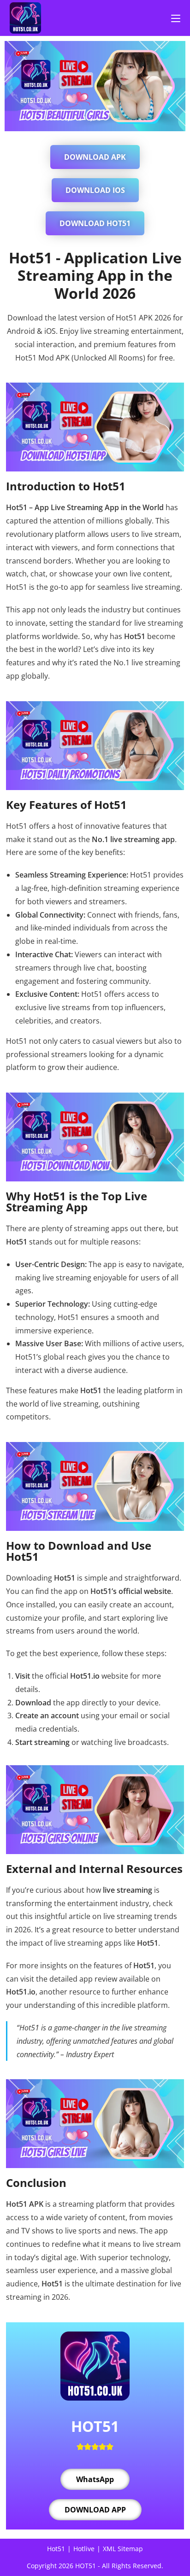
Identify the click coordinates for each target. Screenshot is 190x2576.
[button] (95, 157)
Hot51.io (85, 1676)
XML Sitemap (123, 2549)
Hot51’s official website (131, 1591)
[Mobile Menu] (176, 18)
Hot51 (56, 2549)
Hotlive (84, 2549)
